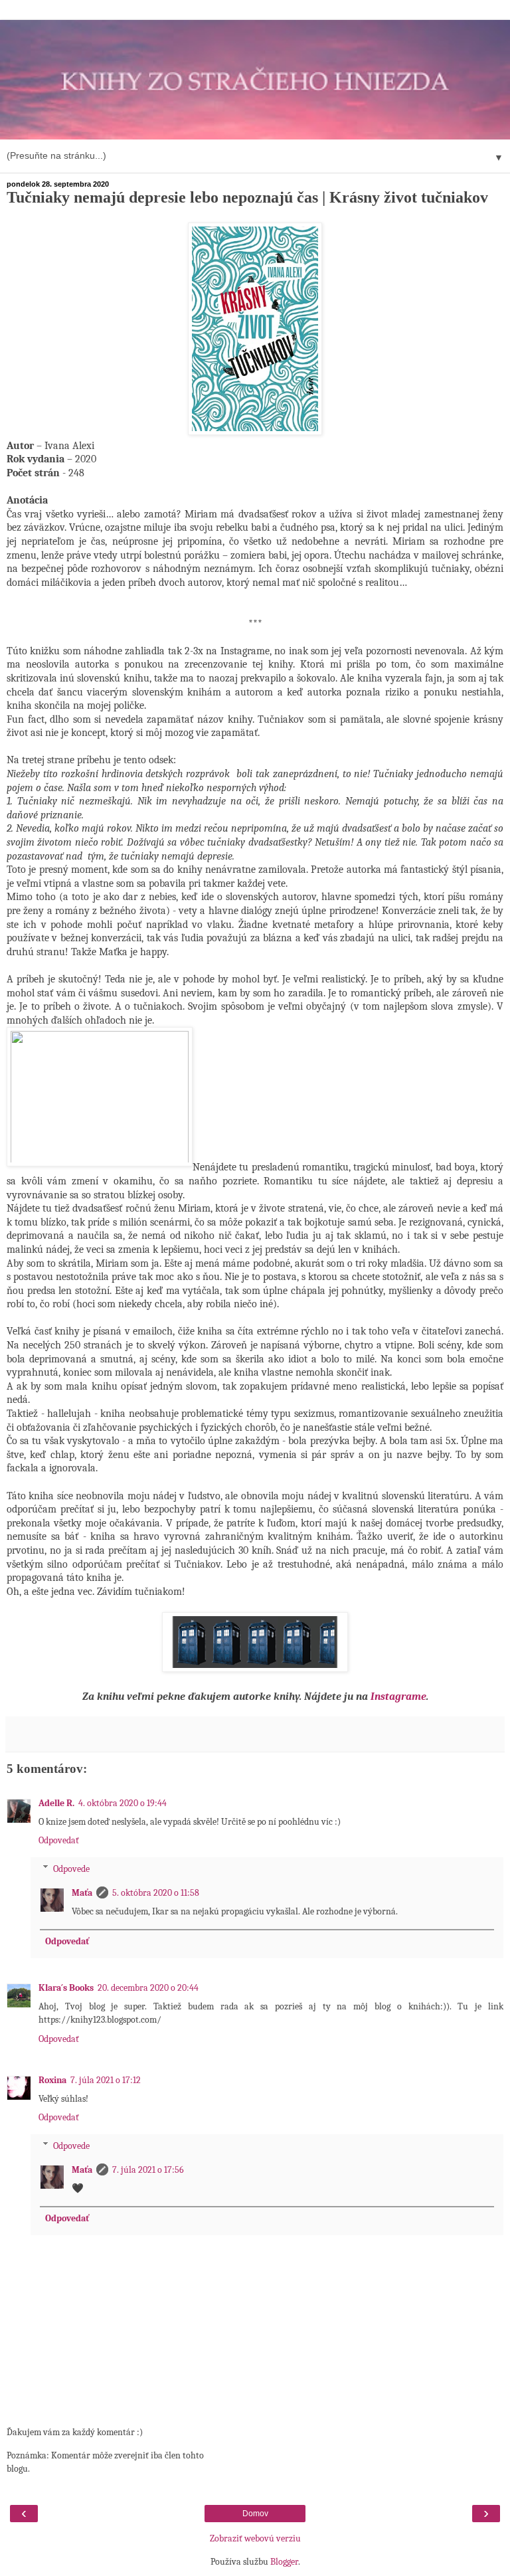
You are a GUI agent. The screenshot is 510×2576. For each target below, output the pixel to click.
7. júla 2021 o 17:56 (148, 2170)
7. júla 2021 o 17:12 (106, 2080)
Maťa (82, 1893)
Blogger (284, 2562)
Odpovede (71, 1868)
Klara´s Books (66, 1988)
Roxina (52, 2080)
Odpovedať (59, 1840)
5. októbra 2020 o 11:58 (156, 1893)
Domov (255, 2514)
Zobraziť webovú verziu (255, 2538)
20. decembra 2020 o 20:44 (148, 1988)
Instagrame (398, 1697)
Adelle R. (56, 1803)
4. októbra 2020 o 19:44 (123, 1803)
